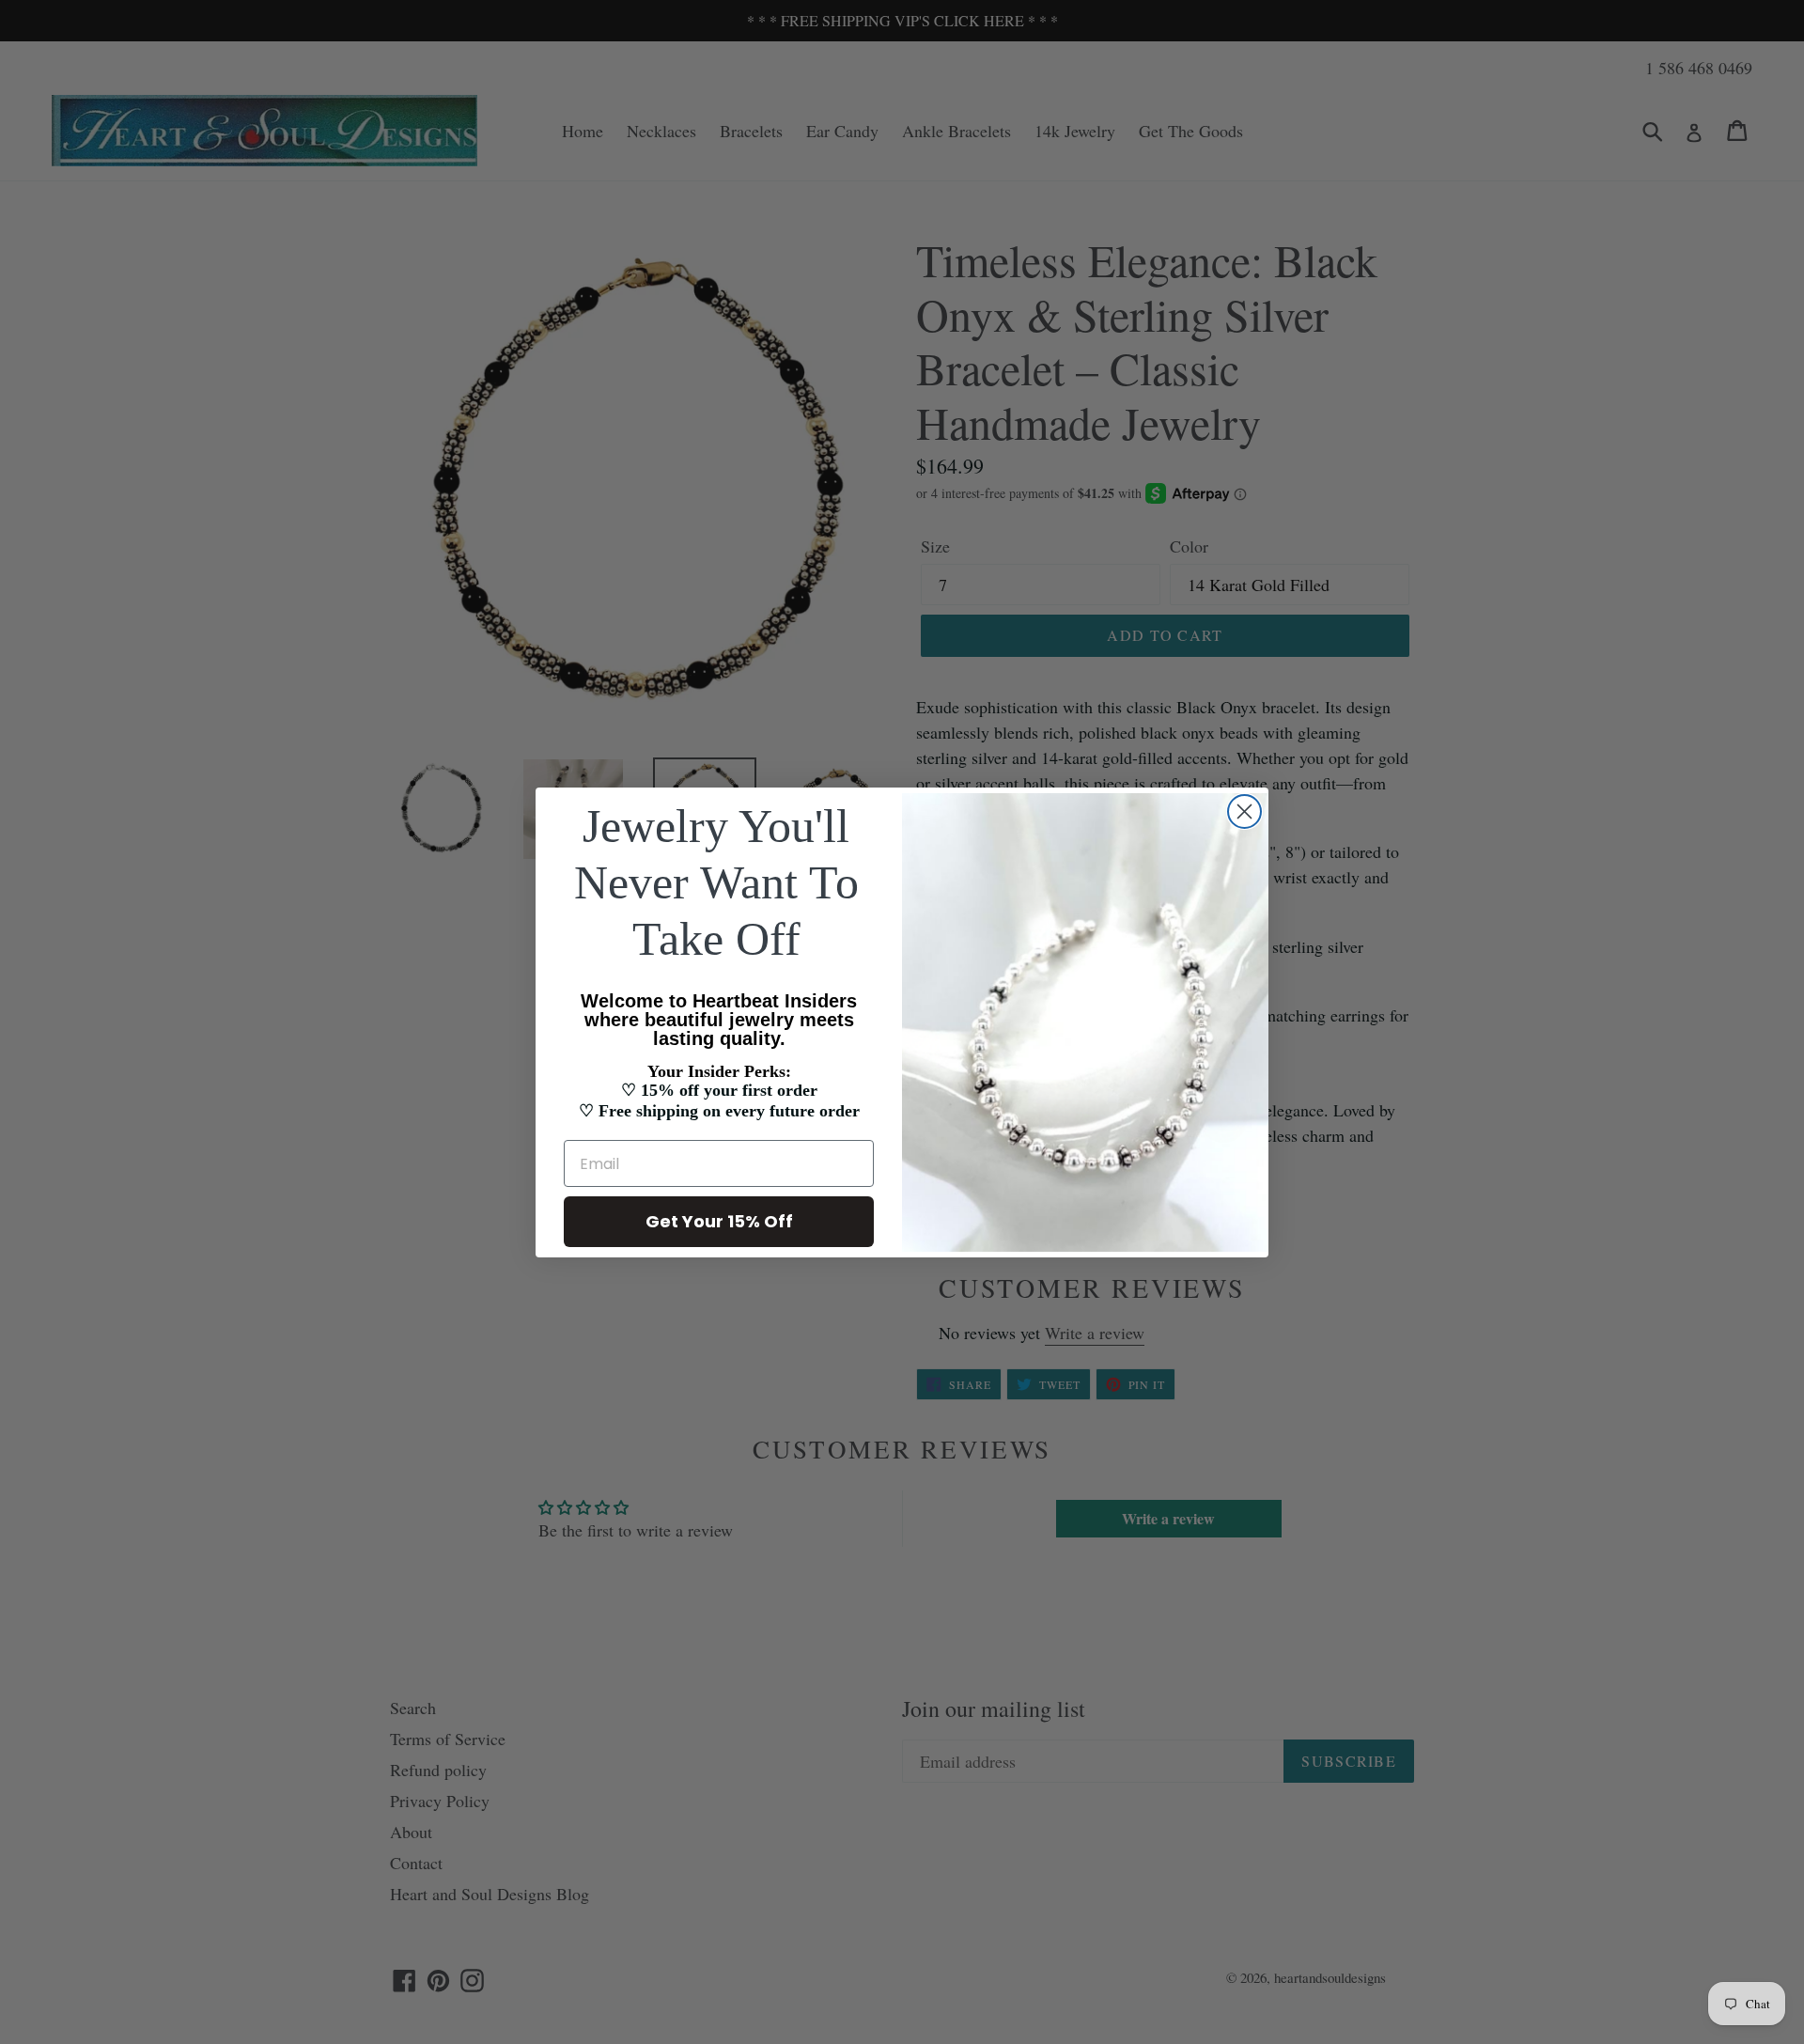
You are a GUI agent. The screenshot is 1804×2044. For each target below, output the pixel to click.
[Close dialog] (1244, 811)
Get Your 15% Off (719, 1221)
